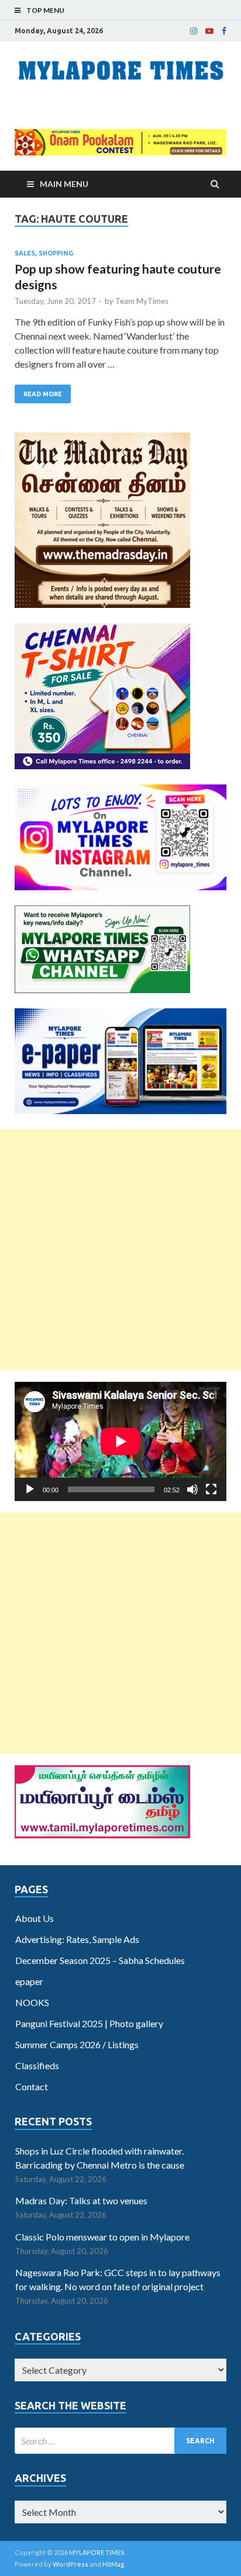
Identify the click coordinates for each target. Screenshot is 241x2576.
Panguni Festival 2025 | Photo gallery (89, 2023)
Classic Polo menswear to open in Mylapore (102, 2237)
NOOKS (32, 2002)
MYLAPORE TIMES (97, 2552)
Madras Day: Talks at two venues (81, 2200)
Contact (32, 2086)
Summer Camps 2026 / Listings (77, 2044)
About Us (35, 1918)
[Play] (30, 1489)
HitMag (113, 2564)
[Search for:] (120, 2441)
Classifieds (37, 2065)
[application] (120, 1441)
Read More (43, 394)
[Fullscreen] (211, 1489)
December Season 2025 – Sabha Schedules (100, 1960)
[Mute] (192, 1489)
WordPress (70, 2564)
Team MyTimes (142, 301)
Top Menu (45, 10)
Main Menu (64, 184)
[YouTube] (209, 31)
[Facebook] (224, 31)
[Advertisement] (120, 1250)
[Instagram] (194, 31)
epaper (29, 1981)
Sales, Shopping (44, 253)
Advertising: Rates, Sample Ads (77, 1939)
